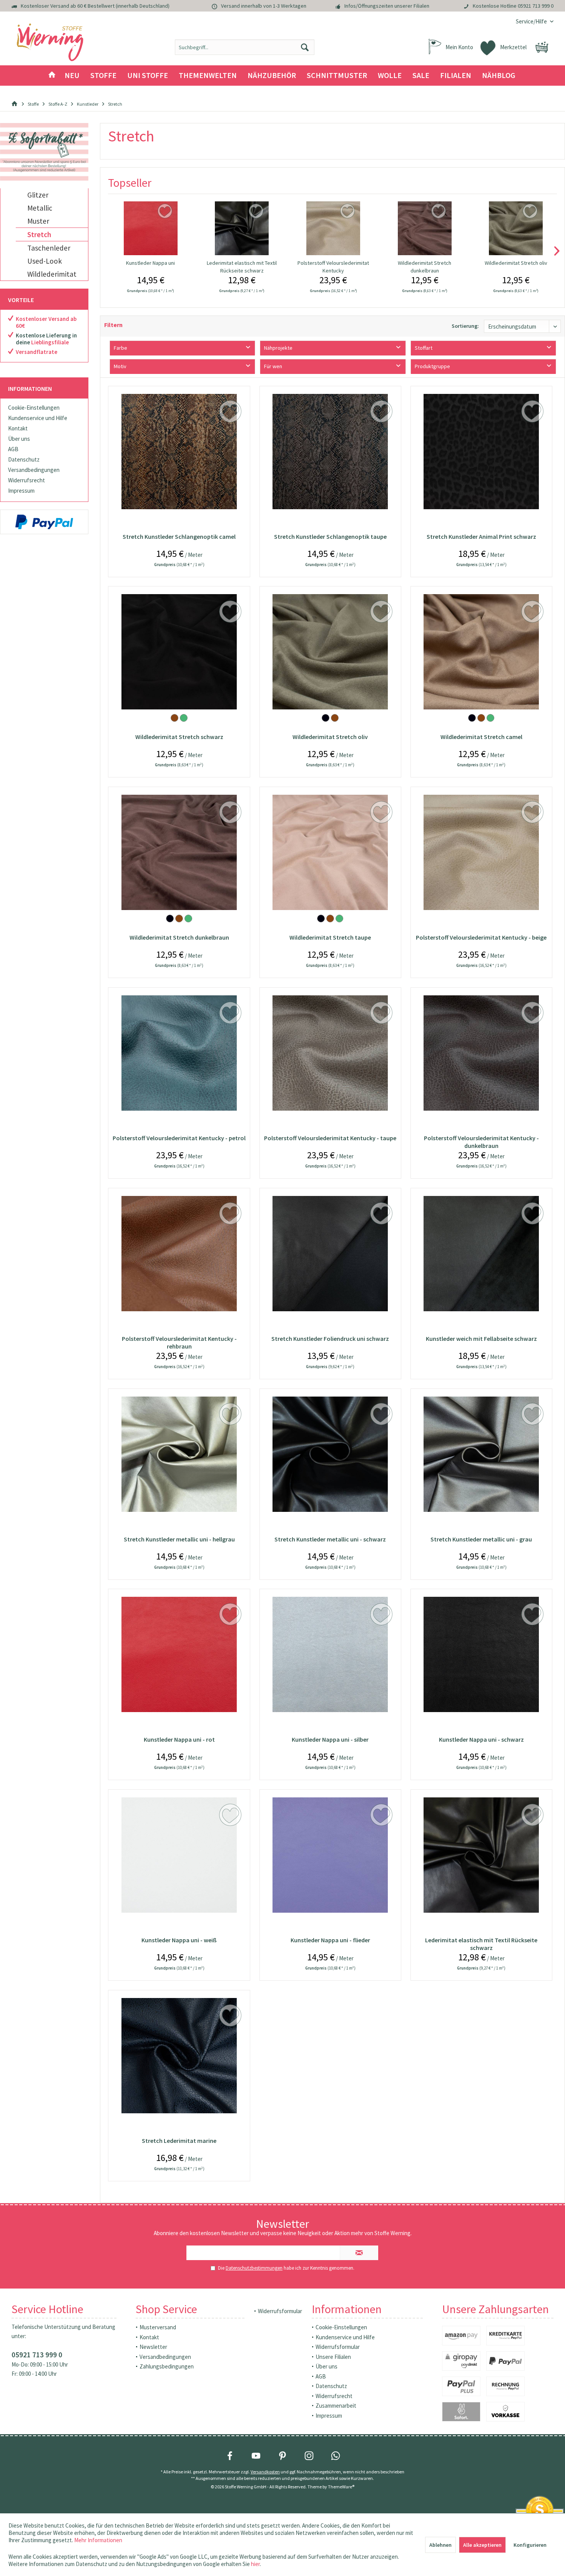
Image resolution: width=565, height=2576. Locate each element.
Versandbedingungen (34, 470)
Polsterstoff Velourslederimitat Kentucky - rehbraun (179, 1342)
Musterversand (158, 2327)
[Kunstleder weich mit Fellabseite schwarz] (481, 1254)
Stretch (39, 234)
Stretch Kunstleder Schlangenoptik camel (179, 536)
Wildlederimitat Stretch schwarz (179, 737)
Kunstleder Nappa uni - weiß (179, 1940)
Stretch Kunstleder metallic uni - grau (481, 1539)
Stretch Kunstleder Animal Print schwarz (481, 536)
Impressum (21, 491)
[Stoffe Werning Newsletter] (44, 152)
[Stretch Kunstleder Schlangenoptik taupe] (330, 452)
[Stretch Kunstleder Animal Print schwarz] (481, 452)
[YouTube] (256, 2456)
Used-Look (45, 261)
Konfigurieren (530, 2545)
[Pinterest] (282, 2456)
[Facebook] (230, 2456)
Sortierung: (465, 326)
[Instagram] (309, 2456)
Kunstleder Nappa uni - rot (179, 1739)
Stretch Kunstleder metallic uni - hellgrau (179, 1539)
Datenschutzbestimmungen (254, 2268)
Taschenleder (49, 248)
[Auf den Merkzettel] (166, 212)
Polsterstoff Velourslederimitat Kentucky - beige (481, 937)
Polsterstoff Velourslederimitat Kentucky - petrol (179, 1138)
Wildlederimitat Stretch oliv (516, 263)
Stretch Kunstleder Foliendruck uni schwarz (330, 1339)
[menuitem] (532, 21)
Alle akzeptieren (482, 2545)
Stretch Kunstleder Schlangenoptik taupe (330, 536)
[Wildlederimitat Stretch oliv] (516, 228)
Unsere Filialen (333, 2357)
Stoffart (424, 348)
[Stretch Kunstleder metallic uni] (179, 1454)
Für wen (273, 366)
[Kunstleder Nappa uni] (150, 228)
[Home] (52, 76)
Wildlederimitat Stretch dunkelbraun (425, 267)
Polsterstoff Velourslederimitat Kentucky (333, 267)
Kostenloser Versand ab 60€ (46, 322)
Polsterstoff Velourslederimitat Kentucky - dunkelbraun (481, 1142)
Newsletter (153, 2347)
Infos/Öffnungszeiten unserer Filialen (387, 6)
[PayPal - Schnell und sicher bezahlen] (44, 522)
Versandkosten (265, 2472)
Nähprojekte (278, 348)
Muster (38, 221)
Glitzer (38, 195)
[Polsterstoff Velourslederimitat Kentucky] (333, 228)
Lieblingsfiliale (50, 342)
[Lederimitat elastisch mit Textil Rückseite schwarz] (242, 228)
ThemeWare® (341, 2487)
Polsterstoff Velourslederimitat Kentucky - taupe (330, 1138)
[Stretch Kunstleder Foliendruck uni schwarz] (330, 1254)
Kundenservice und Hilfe (38, 418)
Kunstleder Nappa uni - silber (330, 1739)
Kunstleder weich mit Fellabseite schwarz (481, 1339)
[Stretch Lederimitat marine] (179, 2056)
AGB (13, 449)
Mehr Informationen (98, 2540)
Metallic (40, 208)
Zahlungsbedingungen (167, 2366)
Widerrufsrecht (27, 480)
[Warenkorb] (542, 47)
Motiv (120, 366)
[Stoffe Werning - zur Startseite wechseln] (50, 43)
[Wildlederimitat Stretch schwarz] (179, 652)
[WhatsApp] (336, 2456)
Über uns (19, 439)
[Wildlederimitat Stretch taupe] (330, 852)
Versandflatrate (37, 352)
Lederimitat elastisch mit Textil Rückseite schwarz (242, 267)
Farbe (120, 348)
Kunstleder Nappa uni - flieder (330, 1940)
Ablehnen (440, 2545)
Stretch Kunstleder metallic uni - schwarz (330, 1539)
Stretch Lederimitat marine (179, 2141)
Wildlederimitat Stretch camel (481, 737)
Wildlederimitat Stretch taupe (330, 937)
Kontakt (18, 428)
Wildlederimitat (52, 274)
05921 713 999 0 (536, 6)
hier (255, 2564)
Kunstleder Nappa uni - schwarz (481, 1739)
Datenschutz (24, 459)
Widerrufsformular (280, 2311)
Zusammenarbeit (336, 2406)
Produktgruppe (432, 366)
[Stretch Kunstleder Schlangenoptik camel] (179, 452)
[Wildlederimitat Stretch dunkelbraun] (425, 228)
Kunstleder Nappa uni (150, 263)
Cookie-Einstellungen (34, 408)
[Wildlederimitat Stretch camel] (481, 652)
